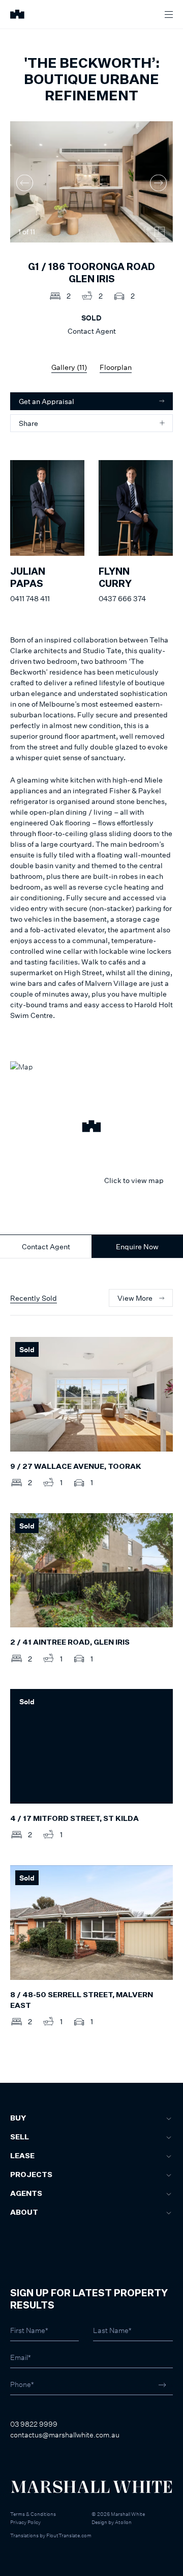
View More (135, 1298)
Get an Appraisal (47, 401)
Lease (22, 2156)
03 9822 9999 (34, 2424)
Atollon (123, 2522)
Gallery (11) (69, 367)
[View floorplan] (160, 232)
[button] (91, 1128)
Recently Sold (34, 1298)
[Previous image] (25, 183)
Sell (20, 2137)
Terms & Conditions (33, 2514)
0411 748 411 (30, 598)
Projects (31, 2175)
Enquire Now (137, 1246)
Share (28, 423)
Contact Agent (46, 1246)
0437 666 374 (122, 598)
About (24, 2213)
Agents (26, 2194)
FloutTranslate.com (69, 2535)
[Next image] (158, 183)
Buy (18, 2118)
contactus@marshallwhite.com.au (65, 2435)
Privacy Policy (25, 2522)
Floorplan (116, 367)
